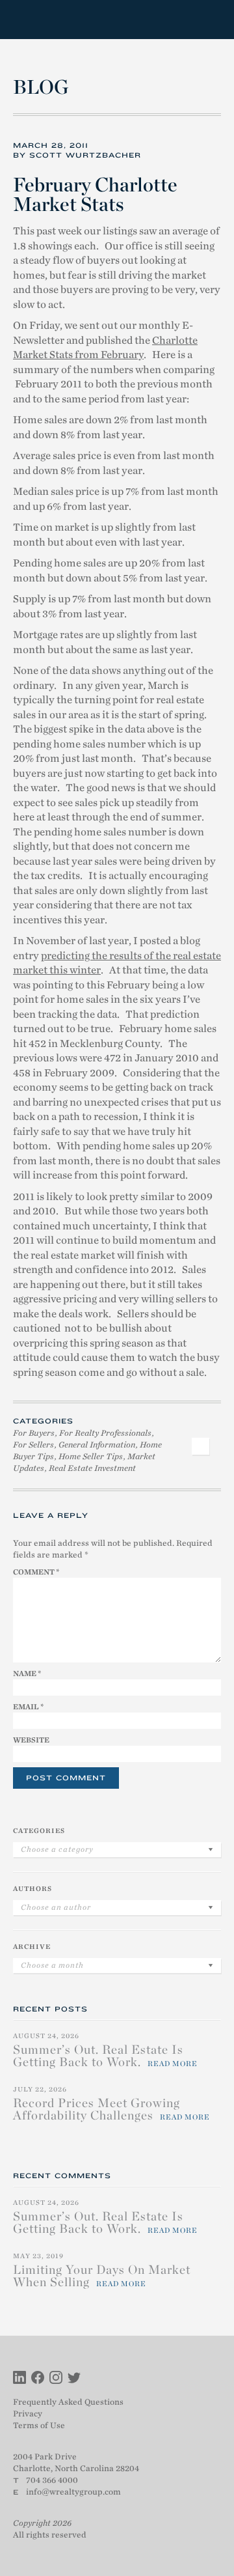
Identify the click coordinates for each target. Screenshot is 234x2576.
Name (27, 1673)
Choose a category (57, 1849)
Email (28, 1707)
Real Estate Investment (92, 1468)
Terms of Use (39, 2425)
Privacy (28, 2414)
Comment (36, 1572)
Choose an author (56, 1907)
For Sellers (33, 1445)
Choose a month (52, 1965)
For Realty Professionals (105, 1433)
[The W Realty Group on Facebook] (38, 2379)
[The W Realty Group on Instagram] (56, 2379)
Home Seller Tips (91, 1456)
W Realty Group (60, 20)
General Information (97, 1445)
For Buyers (34, 1433)
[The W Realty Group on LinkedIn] (19, 2379)
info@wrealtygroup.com (73, 2492)
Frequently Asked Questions (68, 2402)
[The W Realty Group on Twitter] (74, 2379)
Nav (210, 20)
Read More (173, 2064)
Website (31, 1740)
